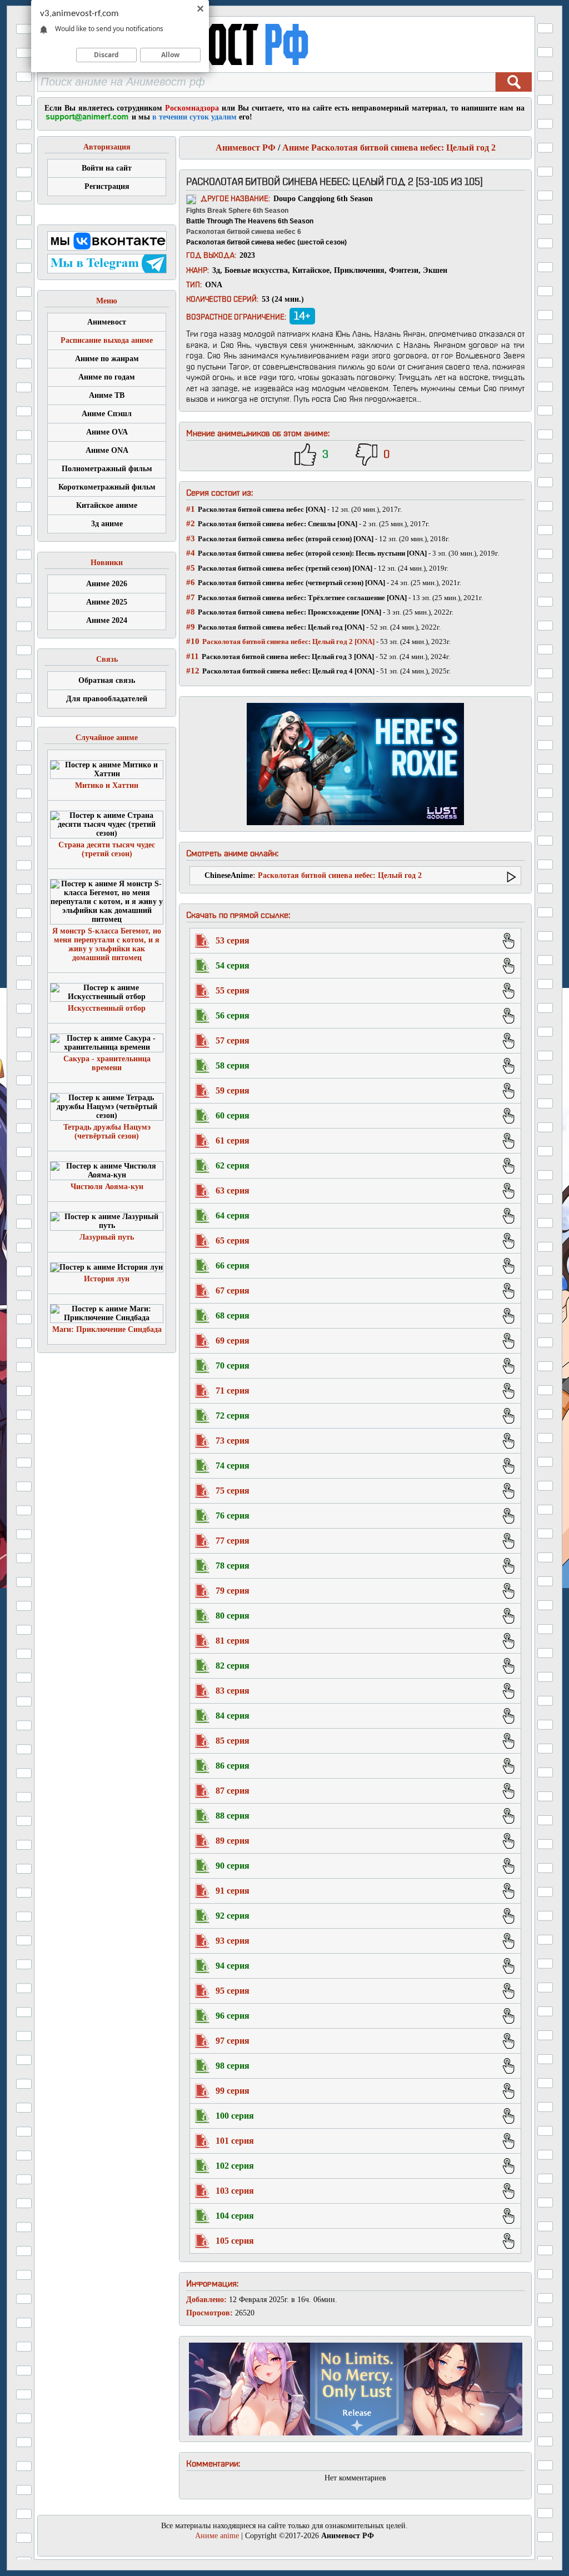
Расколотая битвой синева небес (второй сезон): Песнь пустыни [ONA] (312, 553)
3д (216, 270)
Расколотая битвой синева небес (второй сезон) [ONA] (286, 539)
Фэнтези (404, 270)
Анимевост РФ (246, 148)
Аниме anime (217, 2536)
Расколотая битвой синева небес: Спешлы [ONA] (278, 524)
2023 (247, 255)
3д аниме (107, 524)
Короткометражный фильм (107, 487)
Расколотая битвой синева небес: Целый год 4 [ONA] (288, 671)
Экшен (435, 270)
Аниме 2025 (107, 602)
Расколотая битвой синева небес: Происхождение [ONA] (290, 612)
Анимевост (107, 322)
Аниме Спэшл (107, 414)
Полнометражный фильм (107, 469)
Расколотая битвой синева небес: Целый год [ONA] (281, 627)
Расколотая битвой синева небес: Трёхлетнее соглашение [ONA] (302, 598)
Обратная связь (107, 680)
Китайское (311, 270)
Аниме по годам (107, 377)
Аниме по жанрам (107, 359)
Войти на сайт (107, 168)
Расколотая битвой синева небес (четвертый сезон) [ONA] (291, 583)
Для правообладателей (107, 699)
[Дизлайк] (366, 455)
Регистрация (107, 186)
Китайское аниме (107, 505)
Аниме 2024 (107, 620)
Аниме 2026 (107, 584)
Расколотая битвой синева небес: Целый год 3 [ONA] (288, 657)
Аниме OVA (107, 432)
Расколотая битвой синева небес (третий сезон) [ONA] (285, 568)
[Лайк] (305, 455)
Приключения (359, 270)
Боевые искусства (256, 270)
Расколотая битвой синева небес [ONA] (262, 509)
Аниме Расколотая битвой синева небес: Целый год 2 (389, 148)
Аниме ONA (107, 450)
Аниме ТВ (107, 395)
